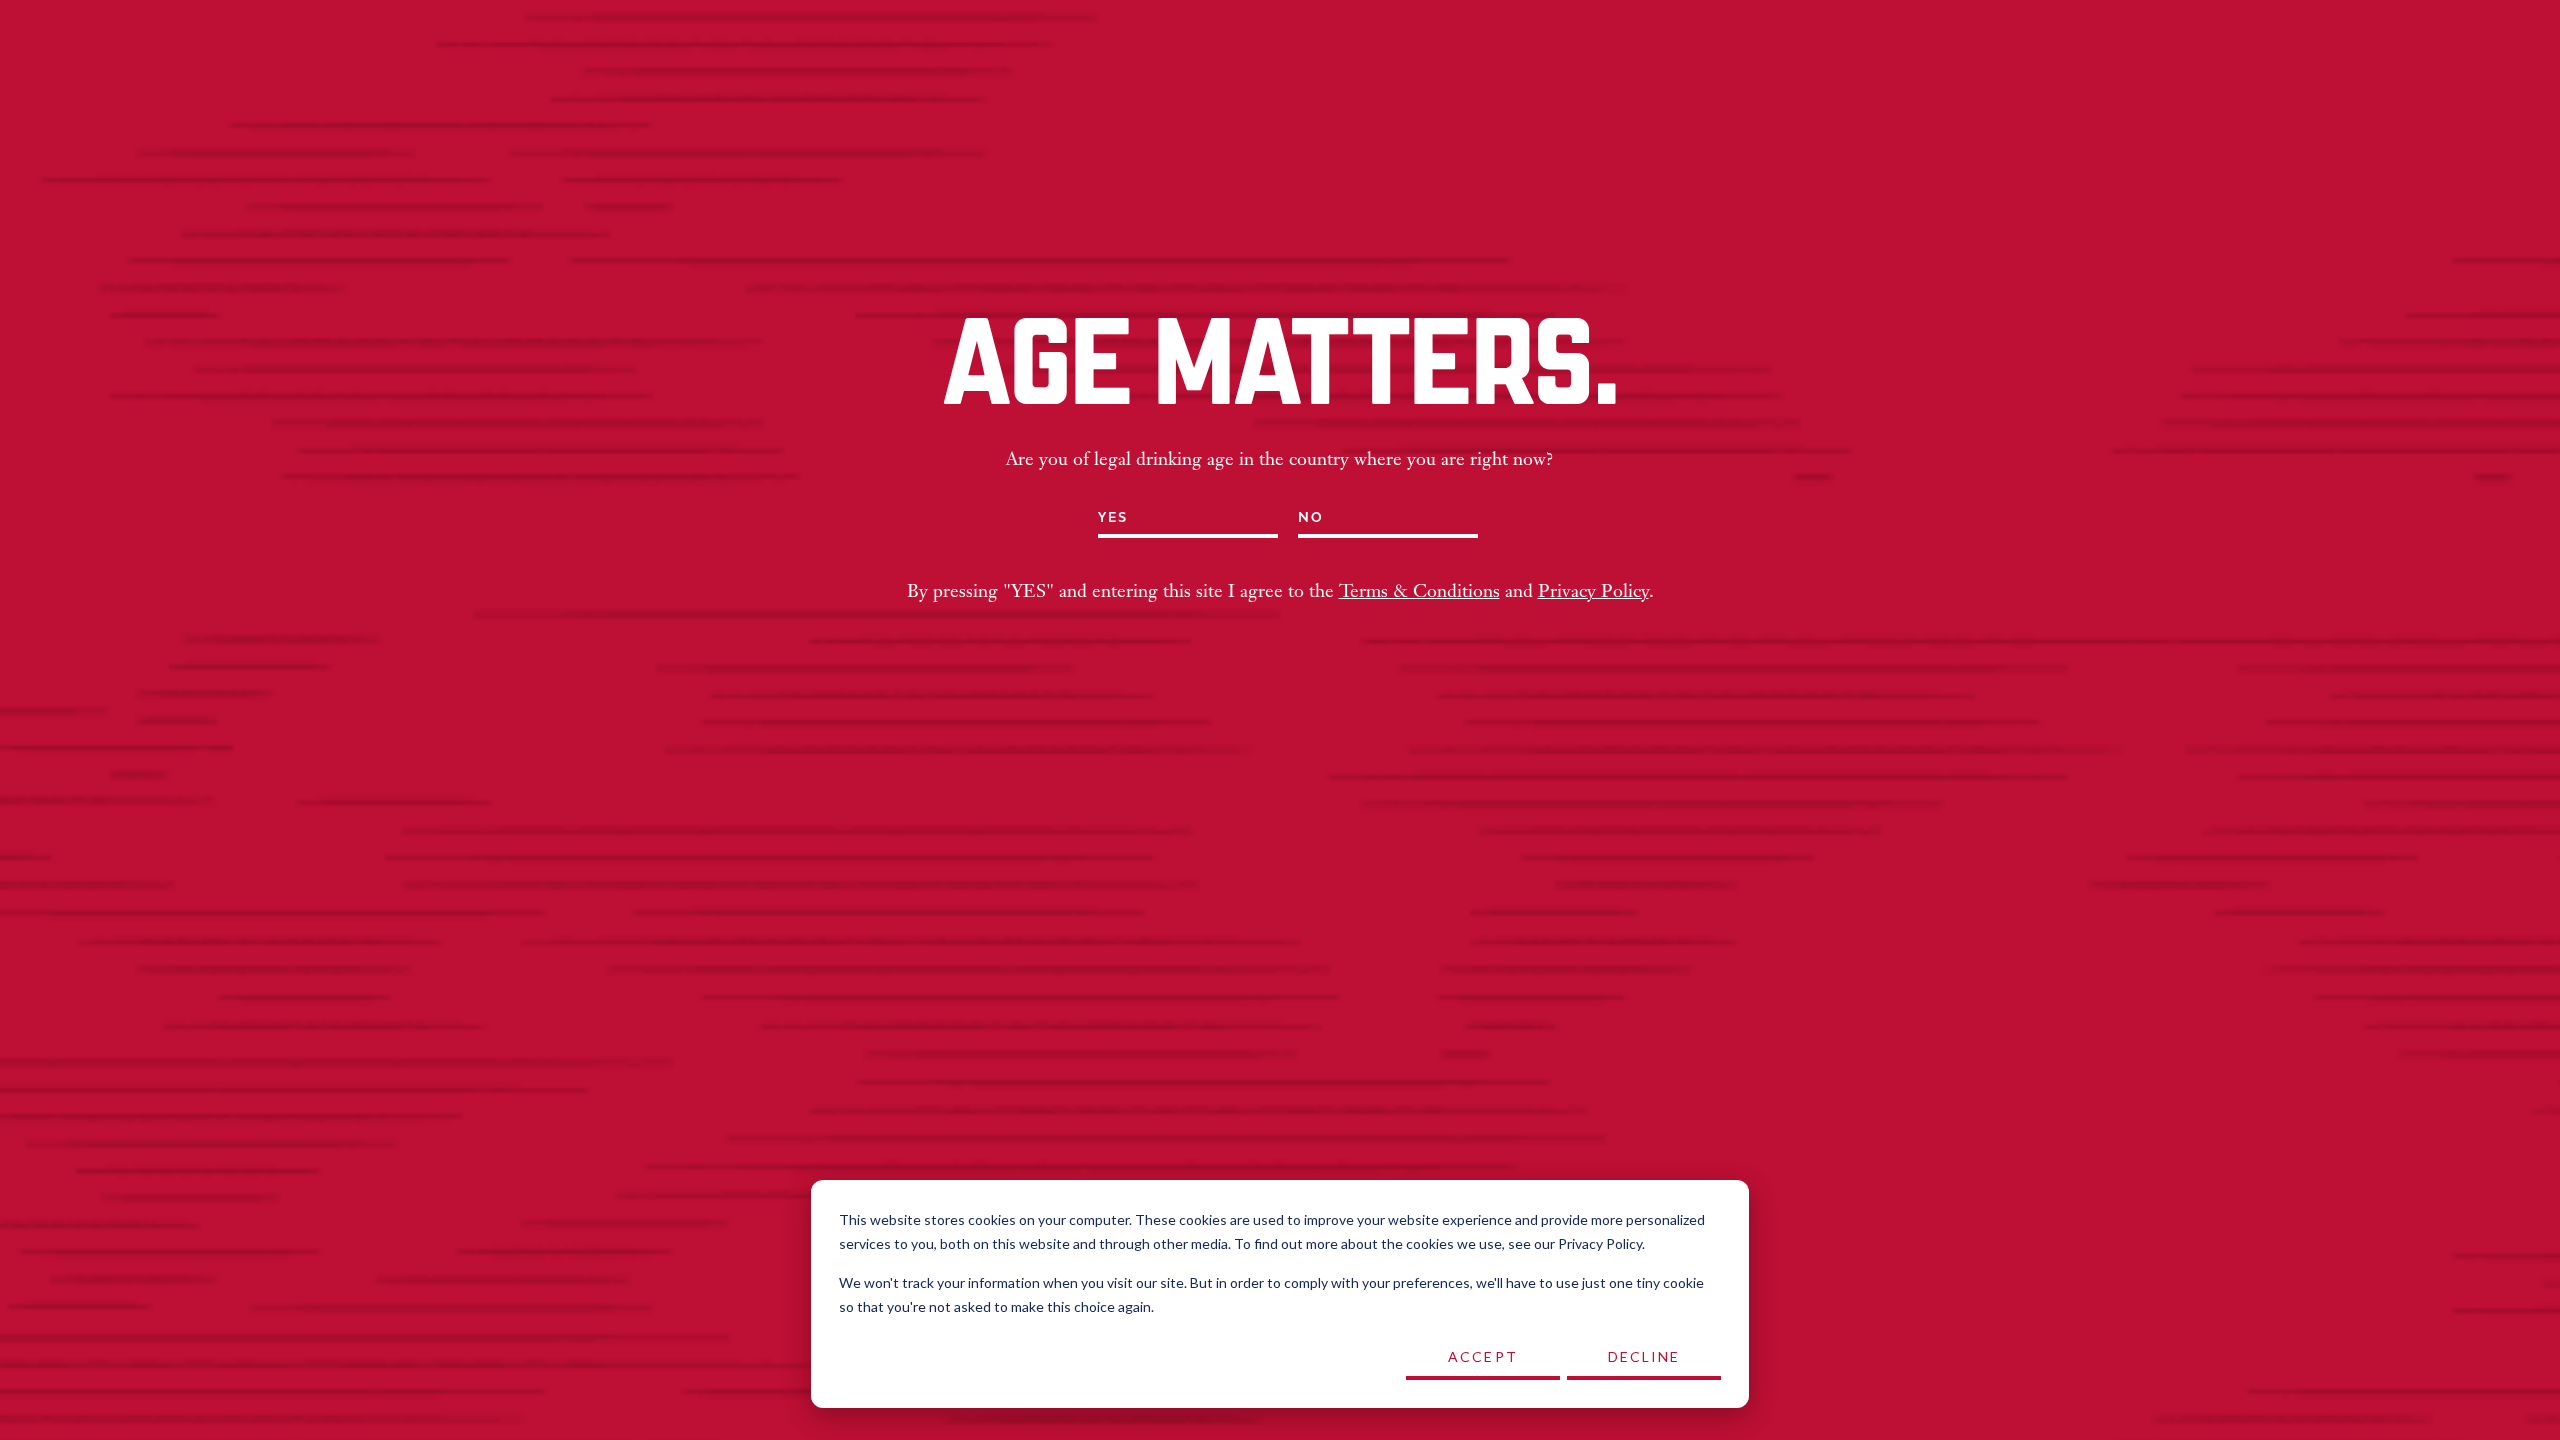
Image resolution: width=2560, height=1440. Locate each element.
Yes (1113, 518)
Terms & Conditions (1419, 592)
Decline (1644, 1356)
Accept (1483, 1356)
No (1311, 518)
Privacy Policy (1593, 592)
